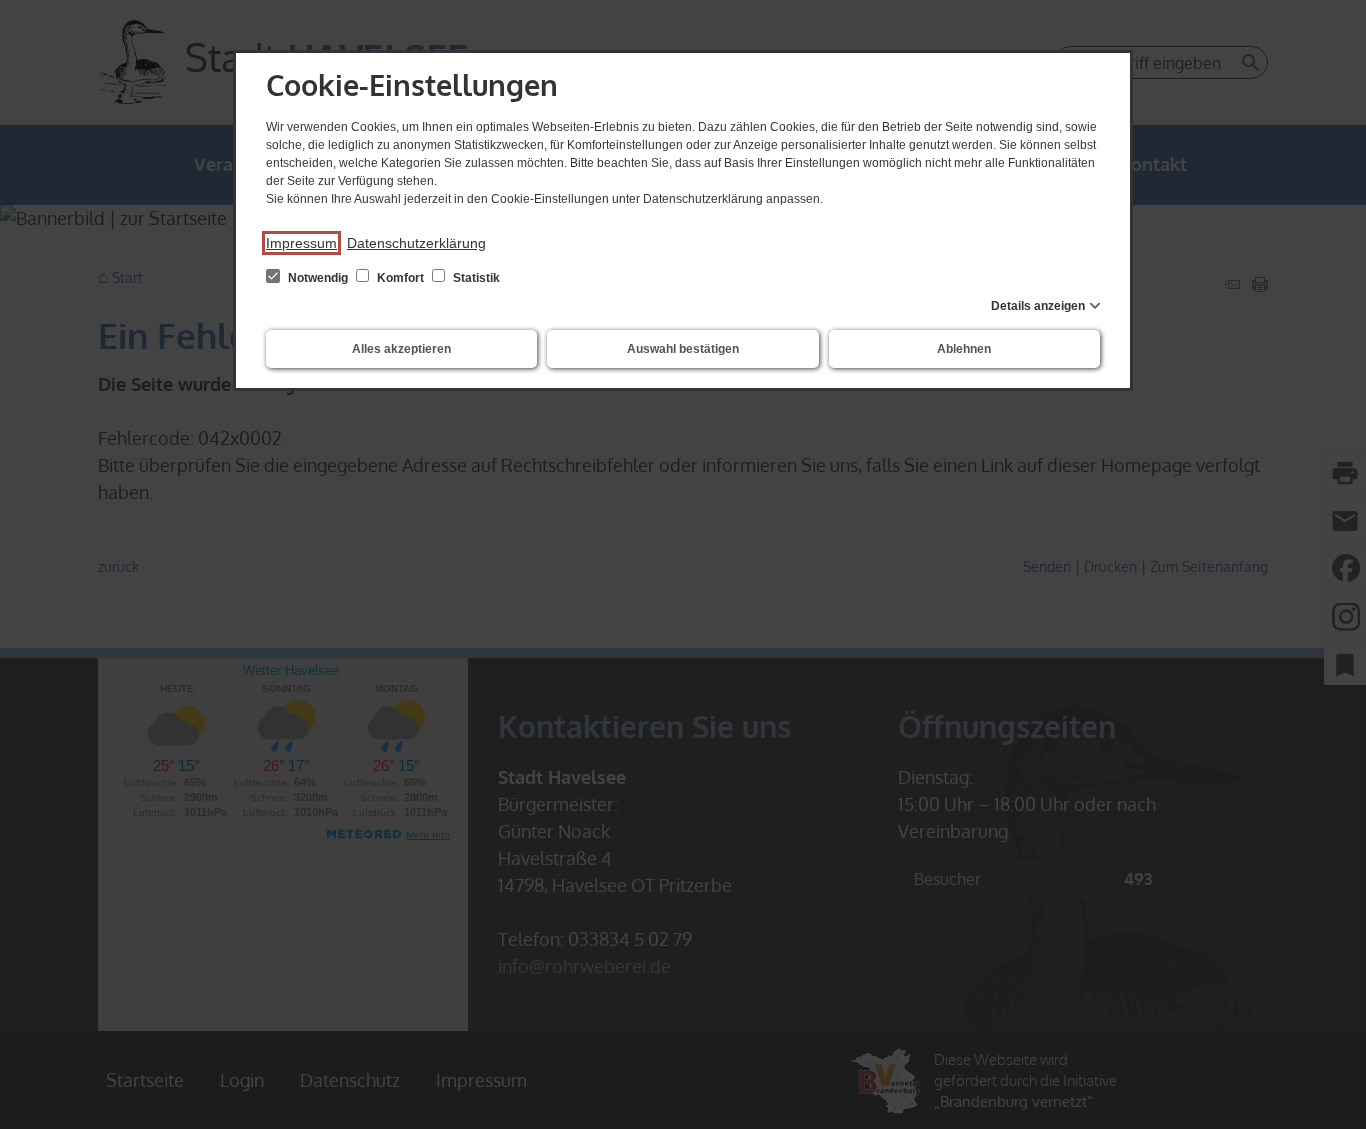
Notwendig (318, 278)
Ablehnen (964, 349)
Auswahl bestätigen (683, 349)
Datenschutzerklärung (416, 243)
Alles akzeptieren (401, 349)
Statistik (475, 278)
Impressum (301, 243)
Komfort (400, 278)
